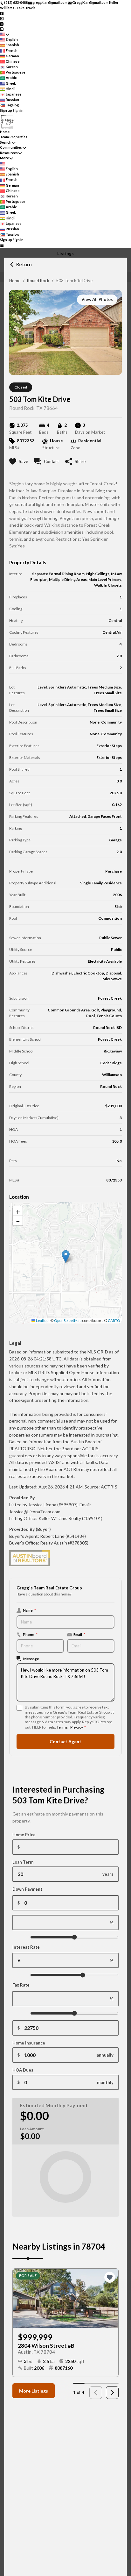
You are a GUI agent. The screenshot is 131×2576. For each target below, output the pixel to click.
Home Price (24, 1835)
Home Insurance (29, 2043)
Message (31, 1659)
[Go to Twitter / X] (2, 23)
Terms (62, 1727)
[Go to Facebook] (2, 13)
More (4, 158)
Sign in (18, 110)
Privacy (76, 1727)
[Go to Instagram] (2, 18)
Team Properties (14, 137)
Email (79, 1634)
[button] (66, 1256)
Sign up (6, 110)
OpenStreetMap (68, 1320)
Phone (30, 1634)
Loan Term (23, 1862)
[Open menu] (2, 245)
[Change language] (5, 34)
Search (6, 142)
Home (15, 281)
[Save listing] (110, 2277)
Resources (9, 153)
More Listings (34, 2391)
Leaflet (41, 1320)
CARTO (114, 1320)
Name (29, 1610)
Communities (11, 147)
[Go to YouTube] (2, 29)
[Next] (112, 2393)
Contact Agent (65, 1741)
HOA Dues (23, 2070)
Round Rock (38, 281)
